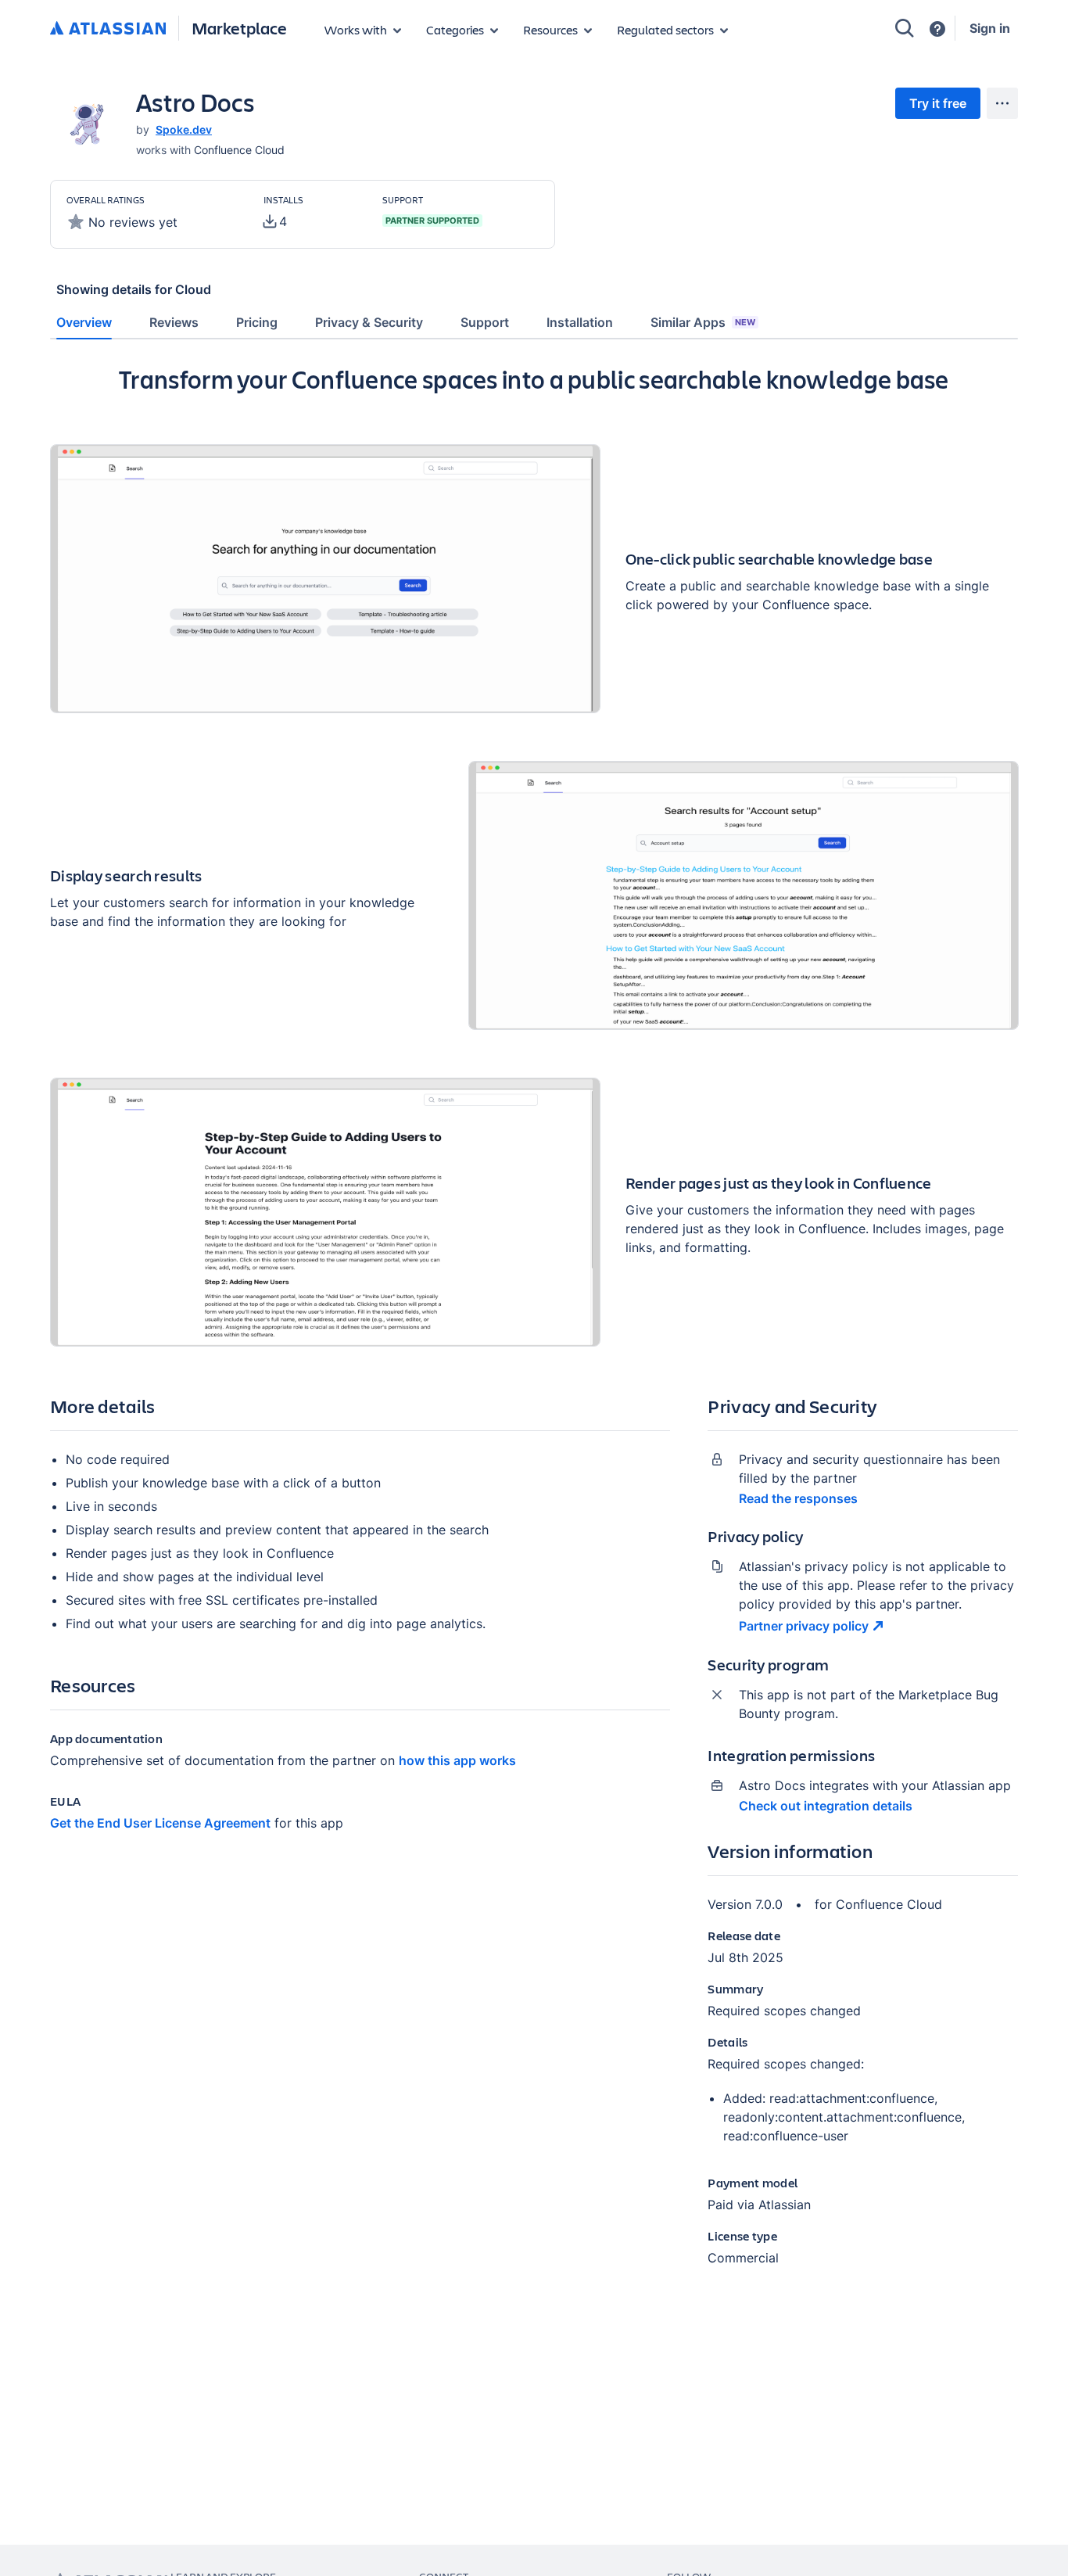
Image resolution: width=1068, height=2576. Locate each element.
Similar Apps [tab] (703, 322)
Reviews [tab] (174, 322)
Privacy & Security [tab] (369, 322)
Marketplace (239, 28)
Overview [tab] (84, 322)
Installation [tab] (580, 322)
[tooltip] (275, 221)
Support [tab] (485, 322)
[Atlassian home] (108, 29)
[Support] (937, 29)
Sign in (990, 28)
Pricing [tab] (257, 322)
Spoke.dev (184, 129)
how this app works (457, 1760)
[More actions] (1002, 103)
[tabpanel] (534, 1328)
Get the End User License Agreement (160, 1823)
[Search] (905, 28)
